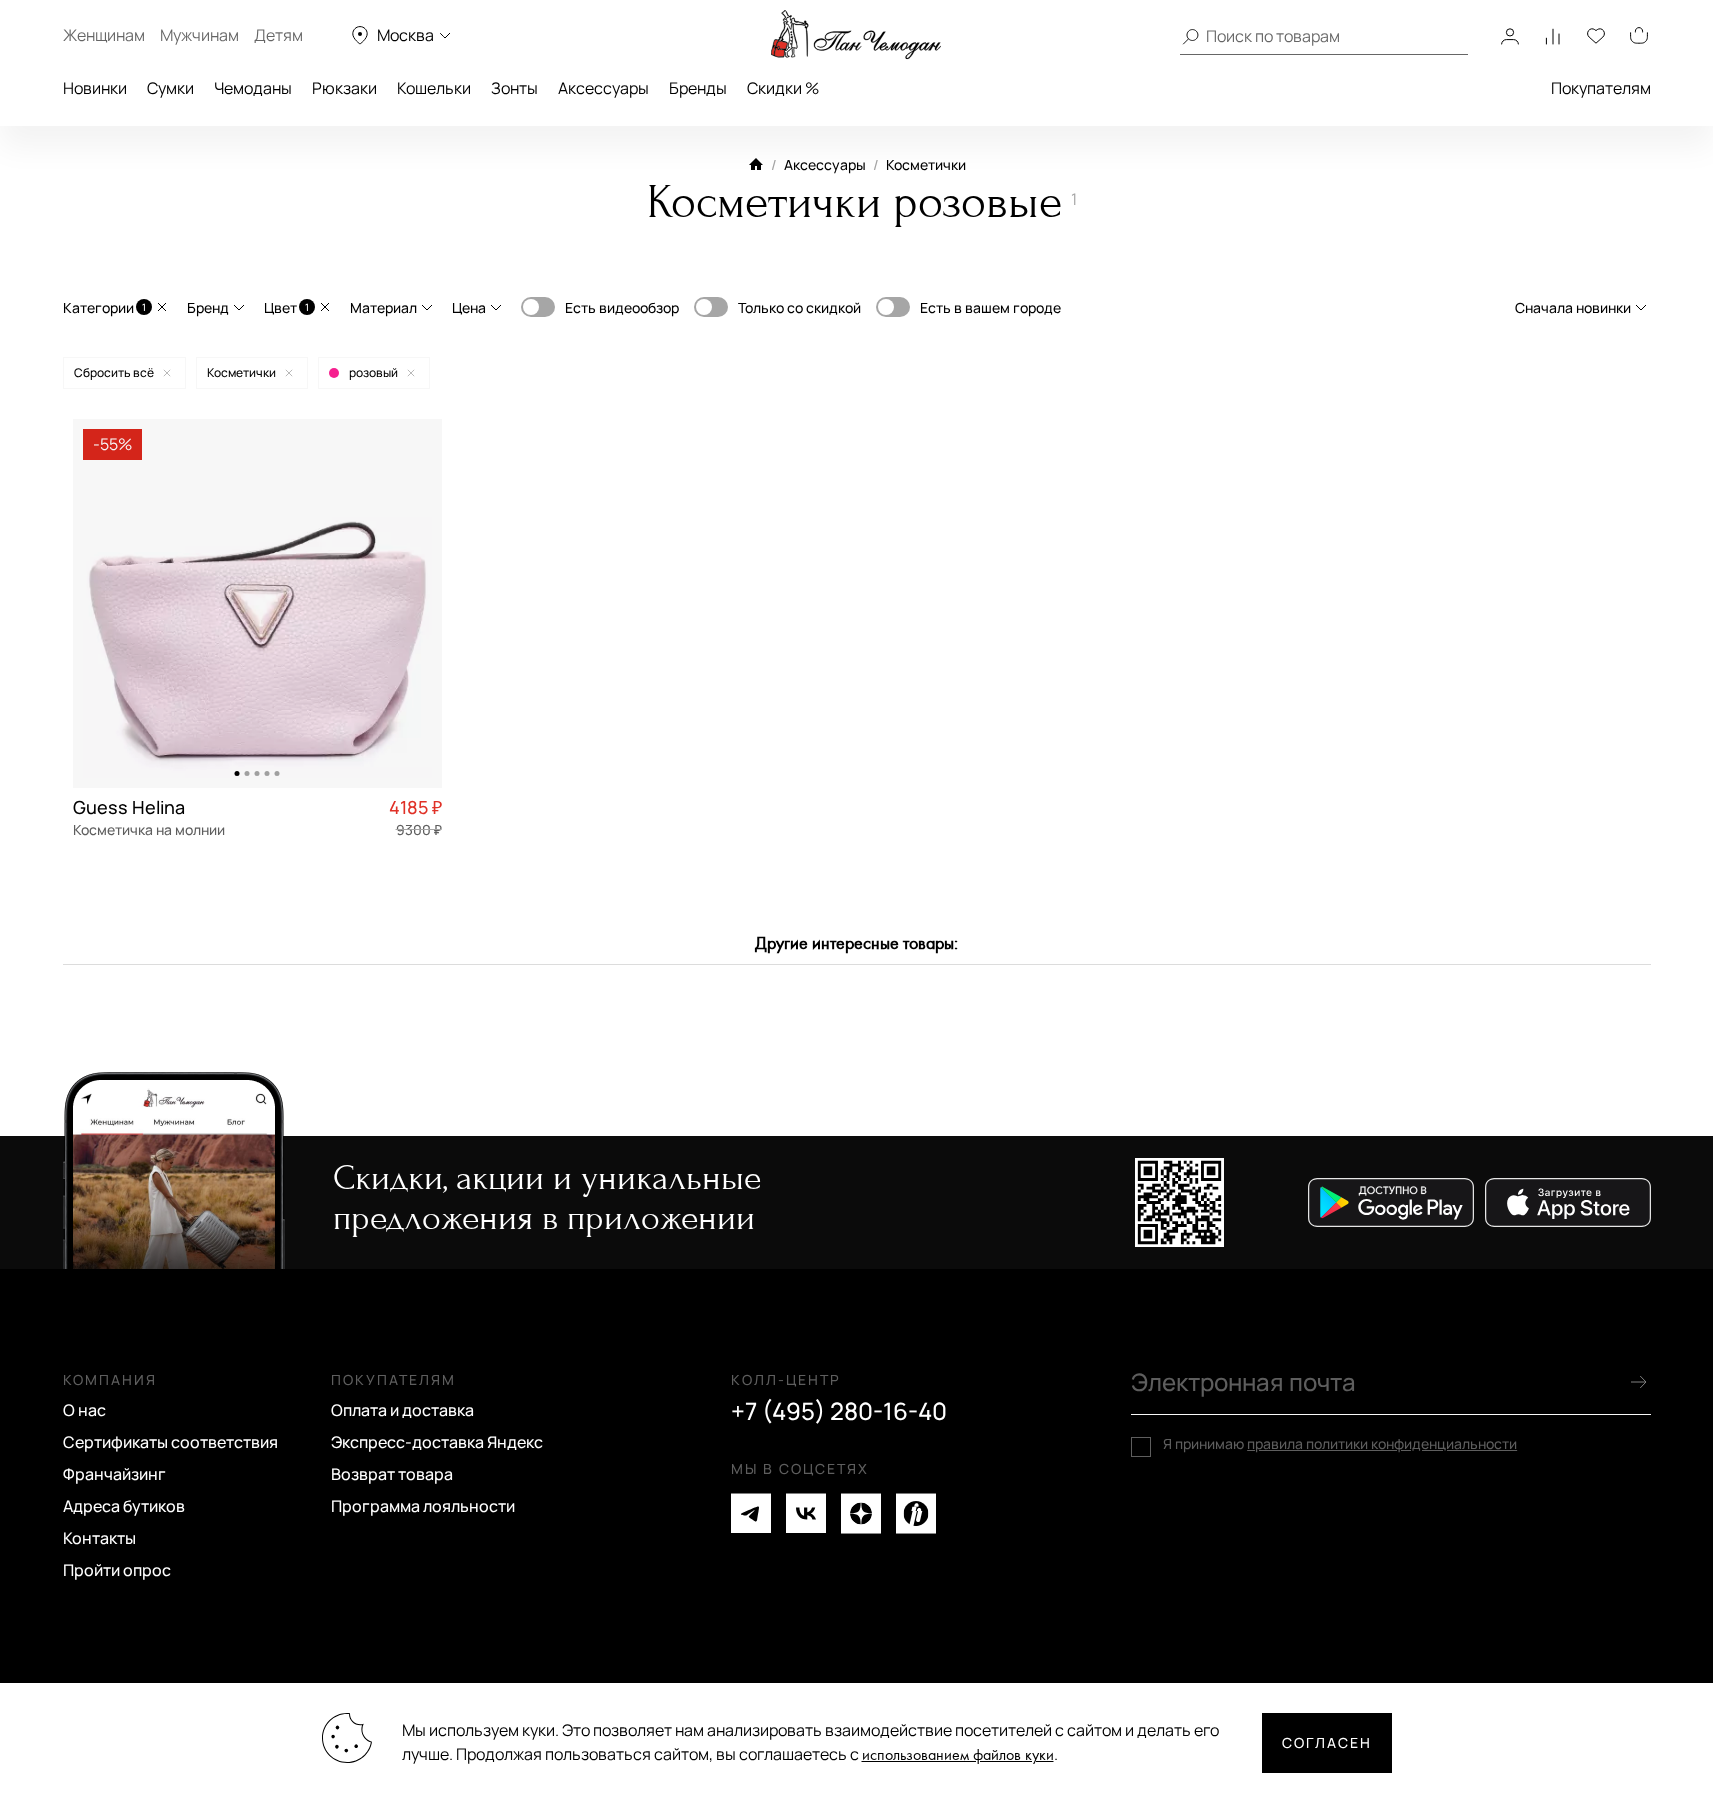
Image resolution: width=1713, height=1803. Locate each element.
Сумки (170, 88)
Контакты (99, 1538)
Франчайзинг (114, 1474)
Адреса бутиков (124, 1506)
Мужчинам (199, 35)
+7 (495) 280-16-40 (839, 1411)
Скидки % (783, 88)
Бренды (698, 88)
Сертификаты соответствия (170, 1442)
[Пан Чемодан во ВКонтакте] (806, 1513)
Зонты (514, 88)
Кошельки (434, 88)
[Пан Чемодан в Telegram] (751, 1513)
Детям (278, 35)
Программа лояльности (423, 1506)
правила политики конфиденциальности (1382, 1443)
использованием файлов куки (958, 1755)
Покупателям (1601, 88)
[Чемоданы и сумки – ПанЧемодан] (856, 35)
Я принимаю (1340, 1444)
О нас (84, 1410)
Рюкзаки (344, 88)
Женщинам (104, 35)
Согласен (1327, 1742)
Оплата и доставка (402, 1410)
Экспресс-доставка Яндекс (437, 1442)
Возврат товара (392, 1474)
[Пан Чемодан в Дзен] (861, 1513)
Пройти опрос (117, 1570)
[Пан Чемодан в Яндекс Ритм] (916, 1513)
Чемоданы (253, 88)
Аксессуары (603, 88)
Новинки (95, 88)
